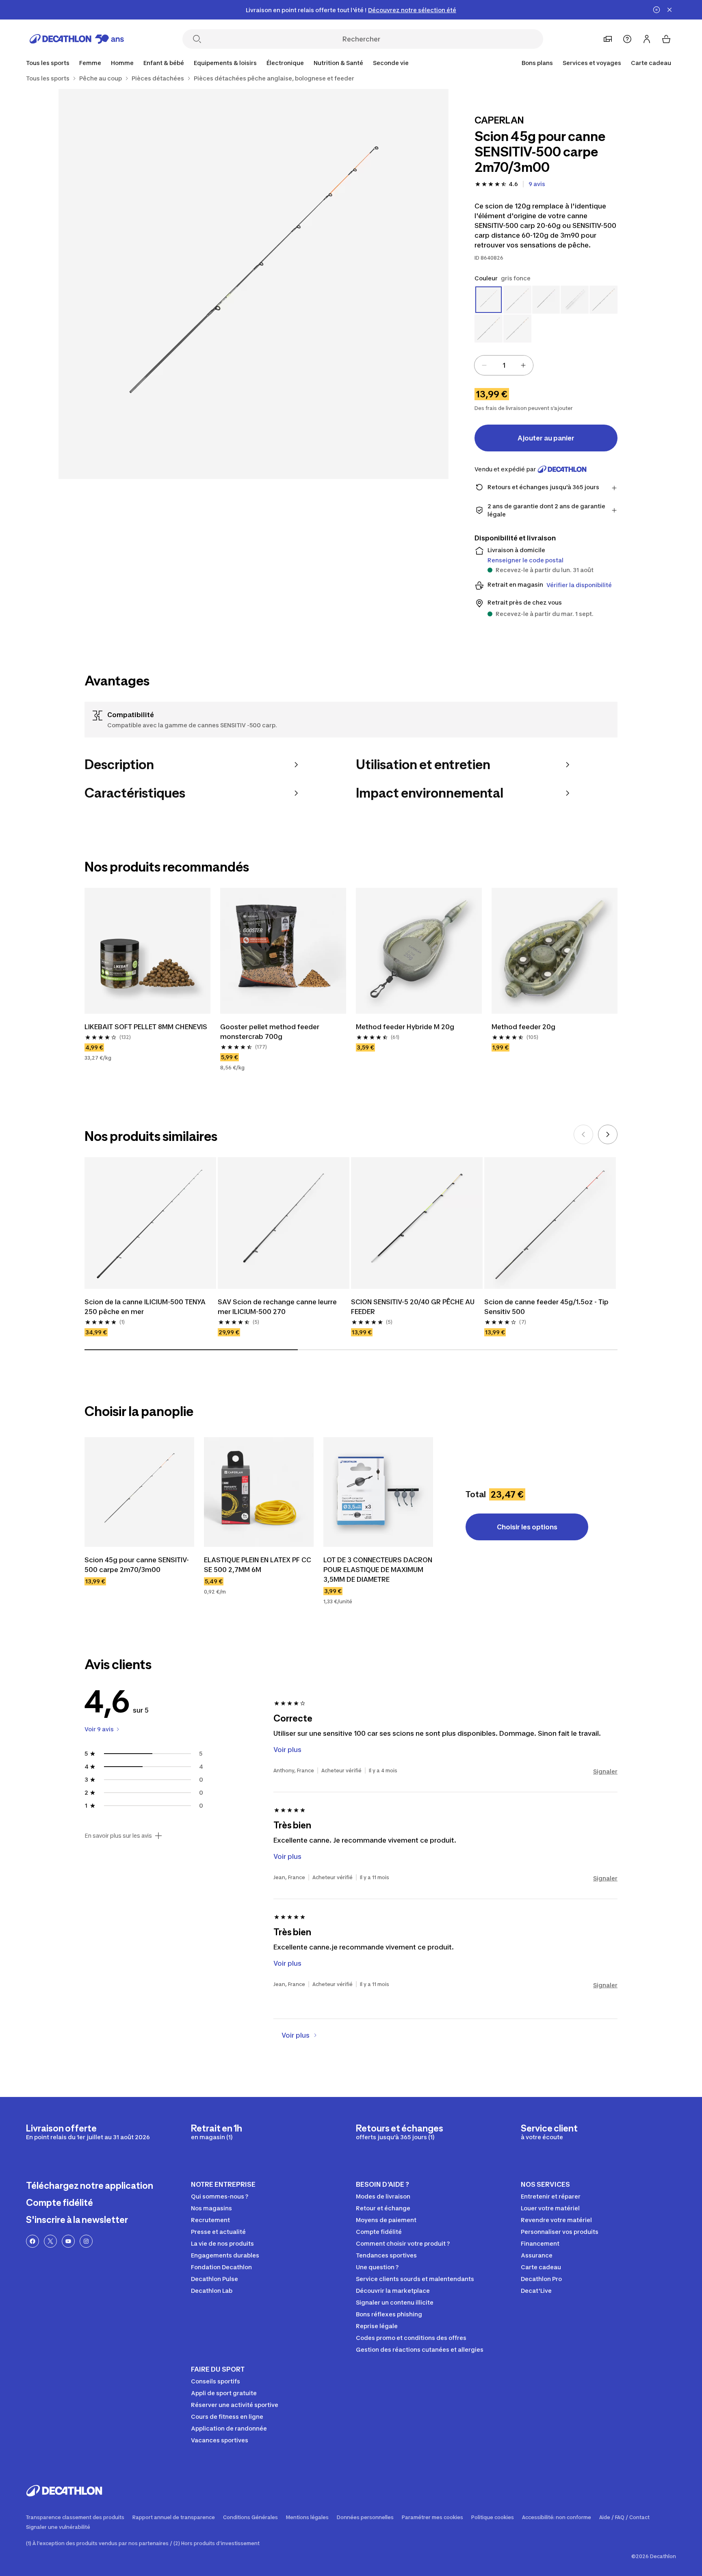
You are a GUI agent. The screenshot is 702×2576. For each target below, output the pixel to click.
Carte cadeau (651, 63)
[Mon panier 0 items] (666, 39)
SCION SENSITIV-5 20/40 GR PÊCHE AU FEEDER (413, 1307)
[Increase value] (523, 365)
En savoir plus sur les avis (118, 1836)
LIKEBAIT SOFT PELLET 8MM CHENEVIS (146, 1027)
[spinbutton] (504, 365)
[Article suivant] (608, 1134)
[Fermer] (669, 10)
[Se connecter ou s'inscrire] (647, 39)
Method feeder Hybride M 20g (405, 1027)
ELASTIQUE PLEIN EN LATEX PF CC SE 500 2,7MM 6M (258, 1565)
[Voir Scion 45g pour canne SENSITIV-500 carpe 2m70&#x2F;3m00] (139, 1492)
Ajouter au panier (546, 438)
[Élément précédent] (583, 1134)
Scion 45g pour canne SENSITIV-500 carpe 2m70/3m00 (137, 1565)
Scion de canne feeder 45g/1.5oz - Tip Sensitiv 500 (546, 1307)
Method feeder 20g (523, 1027)
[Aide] (627, 39)
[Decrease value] (484, 365)
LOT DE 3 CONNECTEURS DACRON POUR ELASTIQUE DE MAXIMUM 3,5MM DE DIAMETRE (378, 1570)
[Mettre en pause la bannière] (656, 10)
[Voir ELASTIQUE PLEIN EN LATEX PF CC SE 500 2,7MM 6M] (259, 1492)
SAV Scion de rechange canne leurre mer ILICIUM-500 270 (277, 1307)
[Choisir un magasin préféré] (608, 39)
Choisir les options (527, 1527)
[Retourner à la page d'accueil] (77, 39)
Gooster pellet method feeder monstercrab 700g (270, 1032)
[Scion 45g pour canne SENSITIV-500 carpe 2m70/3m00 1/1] (253, 284)
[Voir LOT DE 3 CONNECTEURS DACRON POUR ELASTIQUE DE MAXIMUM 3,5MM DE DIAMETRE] (378, 1492)
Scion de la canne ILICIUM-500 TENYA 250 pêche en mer (145, 1307)
